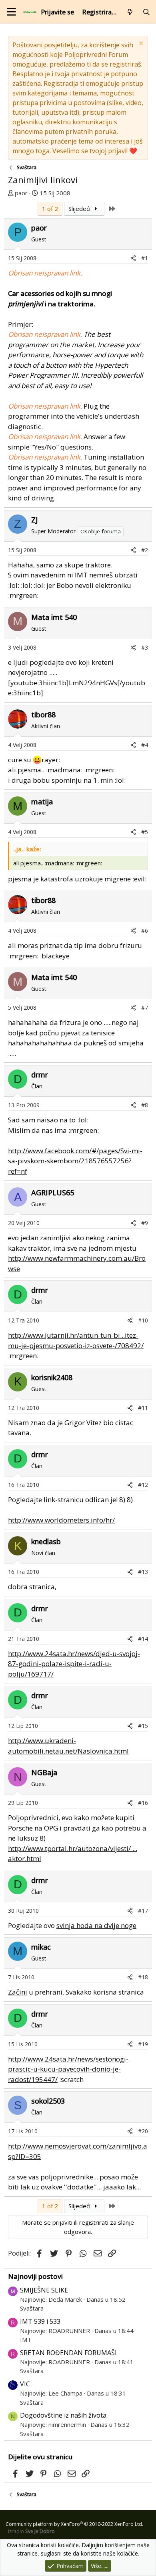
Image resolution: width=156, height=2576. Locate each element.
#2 (145, 550)
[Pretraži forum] (146, 12)
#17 (143, 1911)
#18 (143, 1977)
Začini (18, 1992)
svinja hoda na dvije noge (96, 1925)
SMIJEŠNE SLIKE (44, 2290)
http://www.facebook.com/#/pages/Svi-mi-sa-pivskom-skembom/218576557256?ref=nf (75, 1161)
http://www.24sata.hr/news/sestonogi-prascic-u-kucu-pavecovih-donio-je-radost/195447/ (68, 2069)
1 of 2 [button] (50, 209)
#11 (143, 1408)
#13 (143, 1572)
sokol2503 (48, 2101)
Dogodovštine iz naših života (63, 2415)
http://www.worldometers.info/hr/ (61, 1520)
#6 (145, 931)
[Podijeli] (133, 258)
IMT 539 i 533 (40, 2321)
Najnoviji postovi (35, 2276)
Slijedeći (80, 209)
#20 (143, 2131)
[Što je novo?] (130, 12)
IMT (26, 2339)
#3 (145, 647)
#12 (143, 1485)
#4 (145, 745)
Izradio (31, 2531)
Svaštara (32, 2308)
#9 (145, 1223)
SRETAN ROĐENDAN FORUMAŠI (68, 2353)
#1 (145, 258)
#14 (143, 1639)
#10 (143, 1320)
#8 (145, 1105)
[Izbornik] (11, 12)
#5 (145, 832)
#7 (145, 1008)
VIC (25, 2384)
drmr (40, 1075)
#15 (143, 1726)
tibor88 (43, 715)
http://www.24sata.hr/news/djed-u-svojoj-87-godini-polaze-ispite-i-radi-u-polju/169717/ (74, 1664)
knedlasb (46, 1541)
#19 (143, 2044)
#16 (143, 1803)
